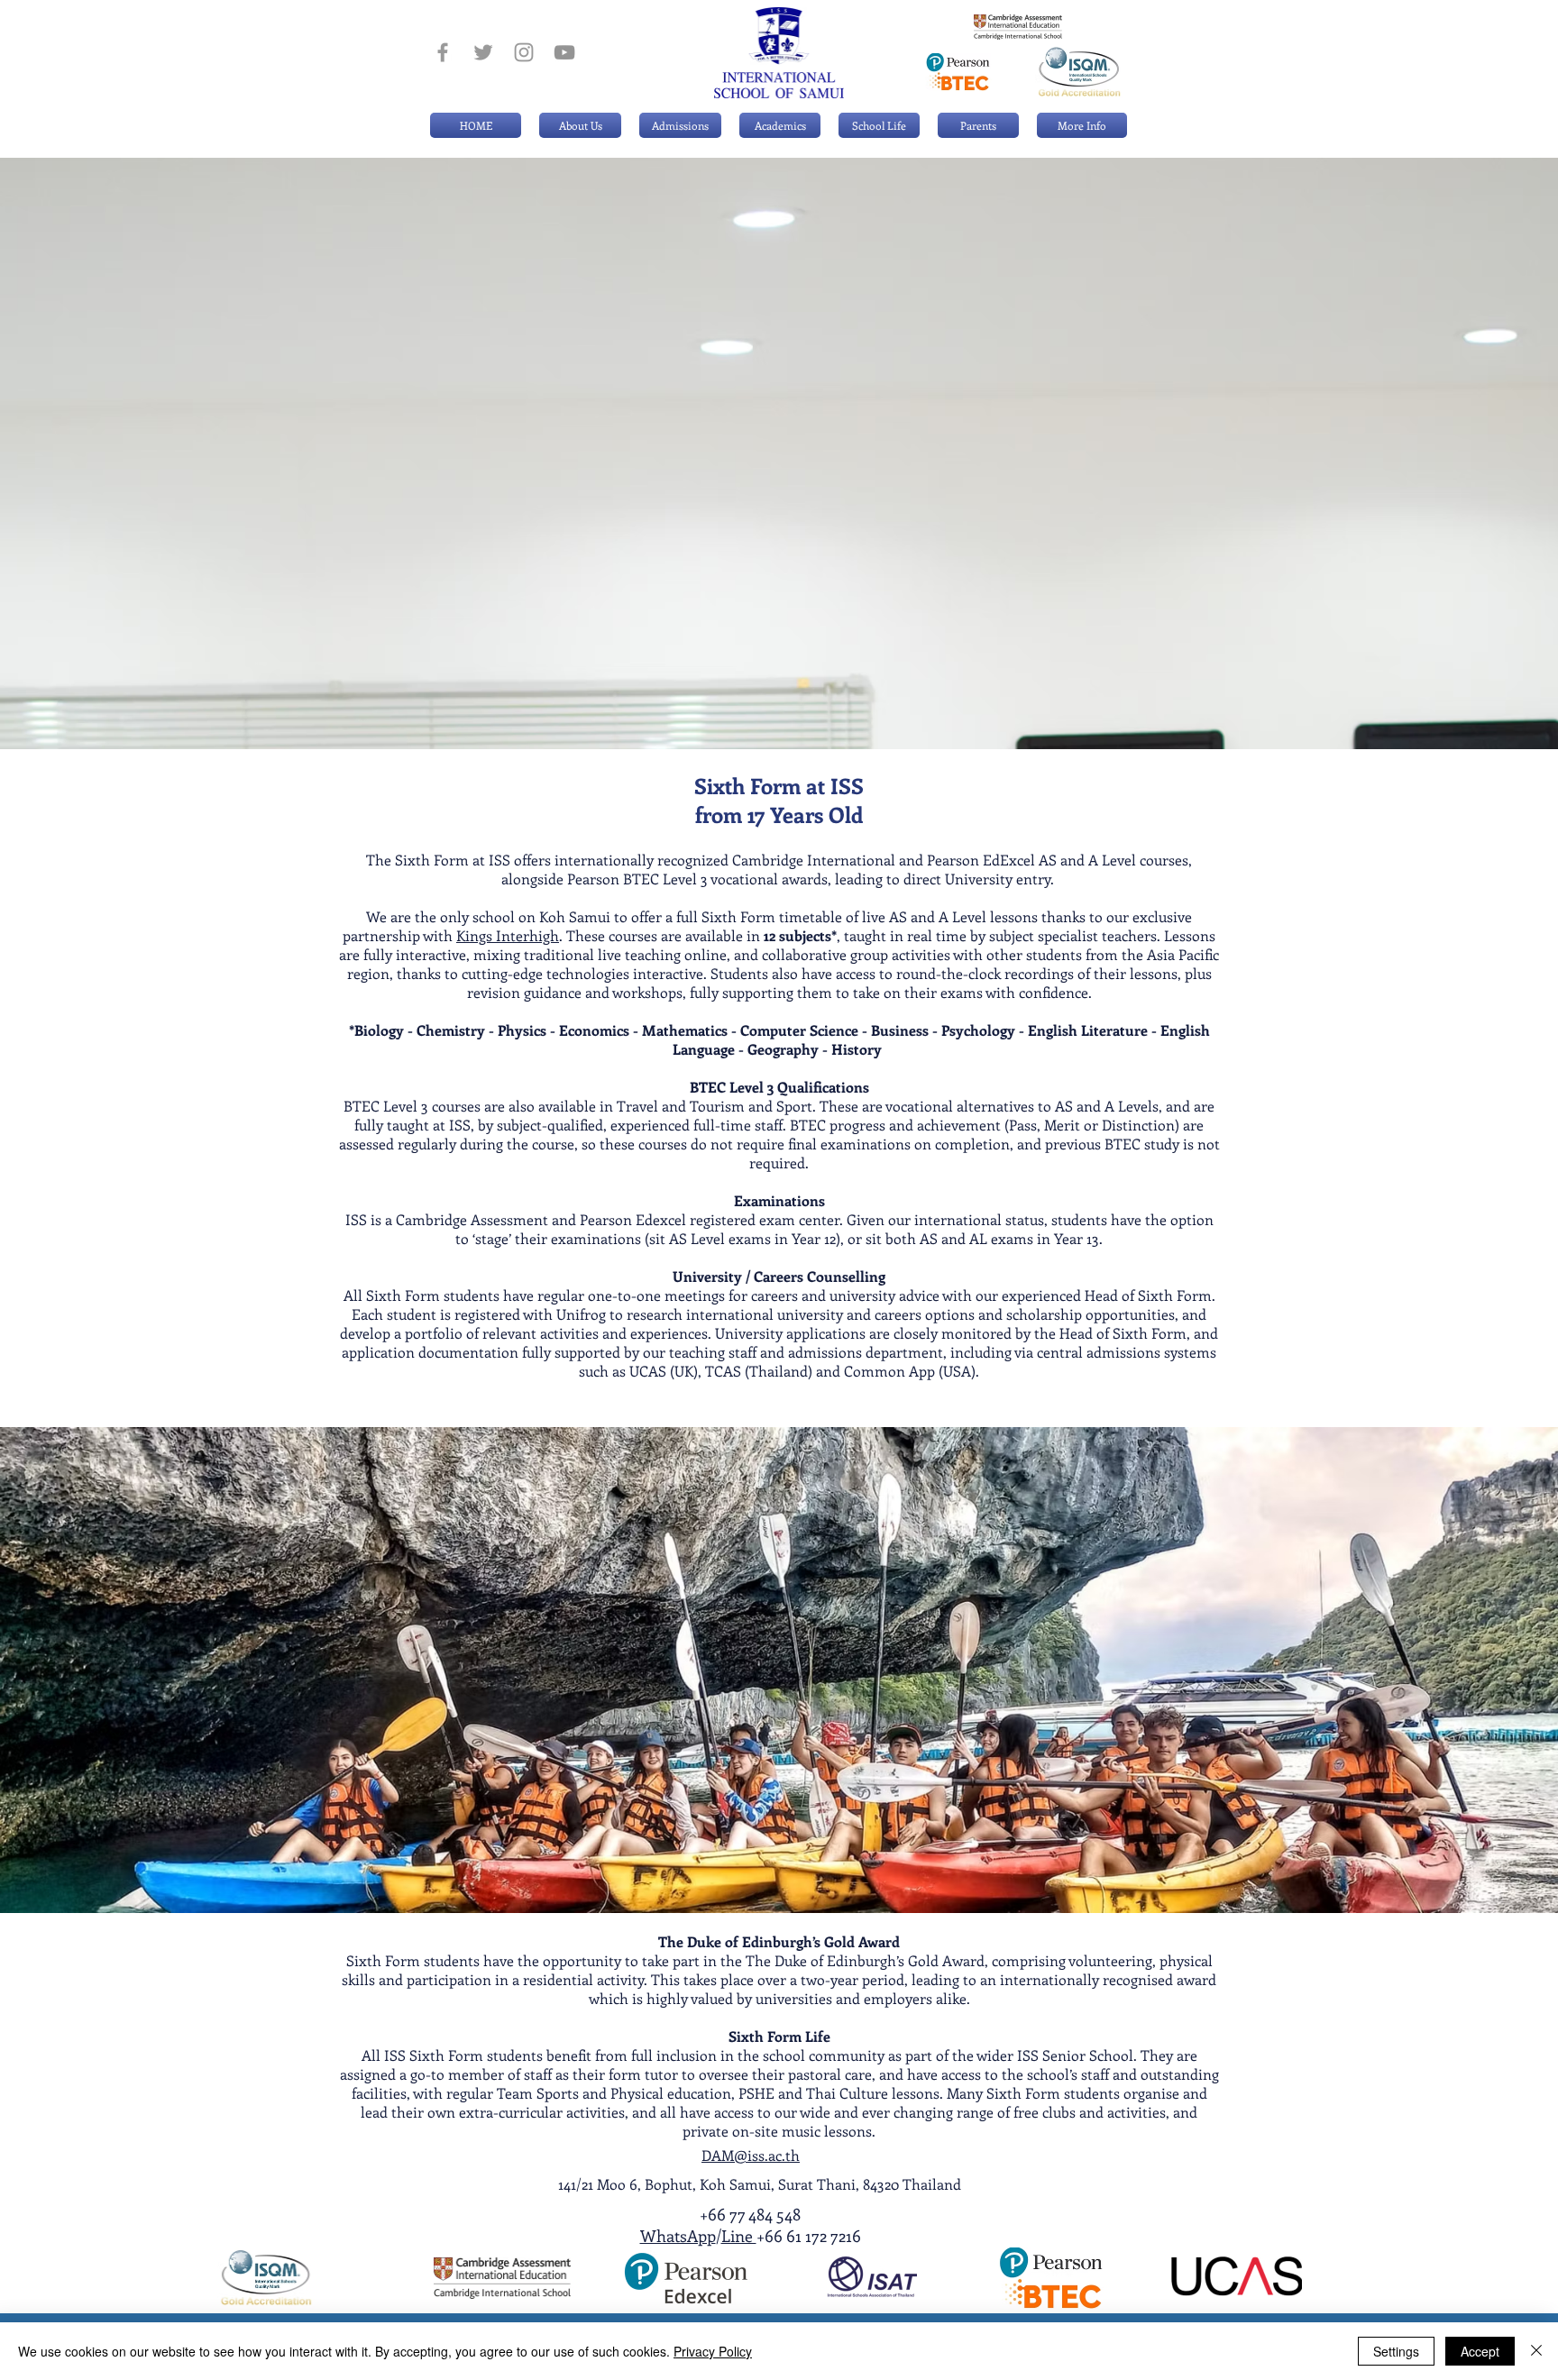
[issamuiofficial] (443, 52)
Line (739, 2236)
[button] (680, 125)
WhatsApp (678, 2236)
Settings (1396, 2351)
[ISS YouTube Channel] (564, 52)
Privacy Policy (713, 2351)
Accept (1480, 2351)
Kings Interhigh (508, 935)
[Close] (1536, 2351)
